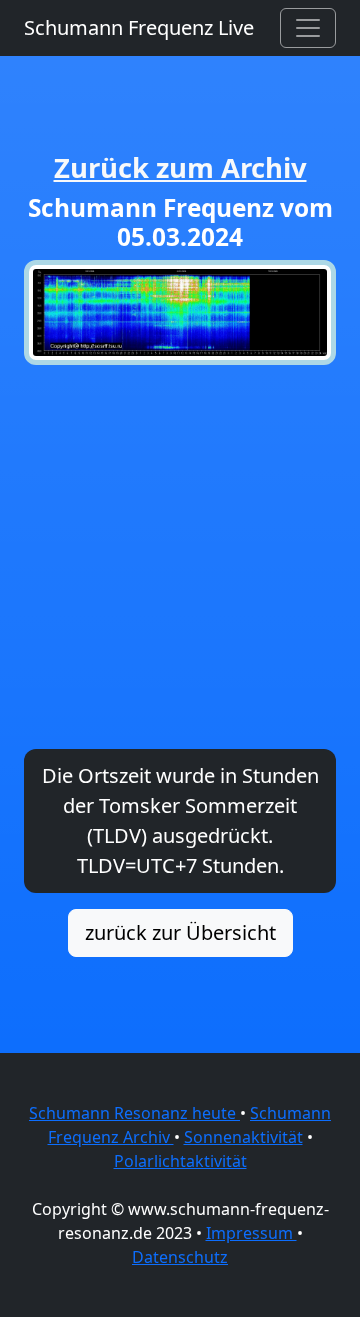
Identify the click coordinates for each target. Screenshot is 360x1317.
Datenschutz (180, 1257)
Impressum (251, 1233)
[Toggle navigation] (308, 28)
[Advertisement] (180, 557)
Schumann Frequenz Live (139, 27)
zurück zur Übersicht (180, 932)
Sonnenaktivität (243, 1137)
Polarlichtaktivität (180, 1161)
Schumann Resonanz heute (134, 1113)
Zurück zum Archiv (180, 167)
